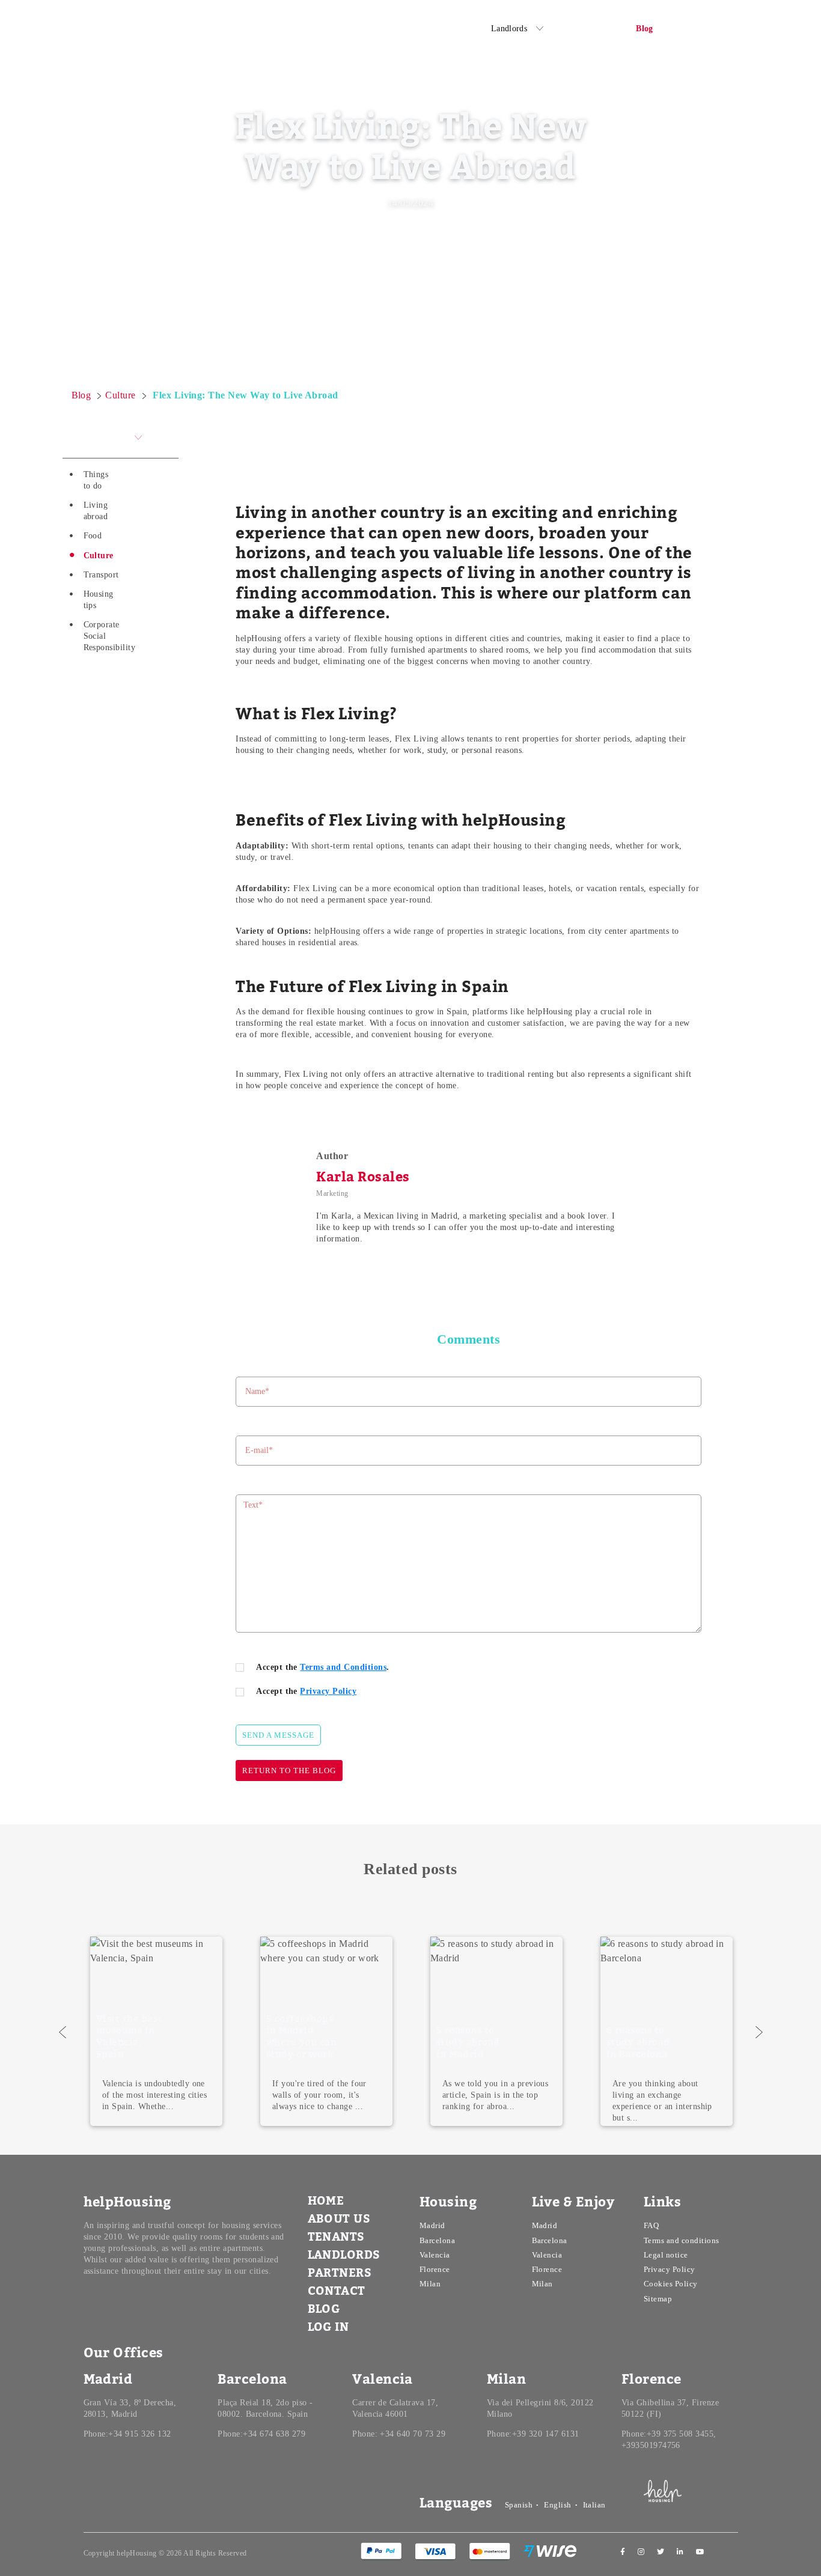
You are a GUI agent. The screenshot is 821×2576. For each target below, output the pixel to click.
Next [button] (759, 2032)
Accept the (306, 1691)
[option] (327, 2031)
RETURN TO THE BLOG (289, 1771)
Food (93, 536)
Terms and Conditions (343, 1667)
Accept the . (322, 1667)
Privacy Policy (328, 1691)
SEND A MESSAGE (278, 1735)
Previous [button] (63, 2032)
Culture (99, 556)
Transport (101, 575)
